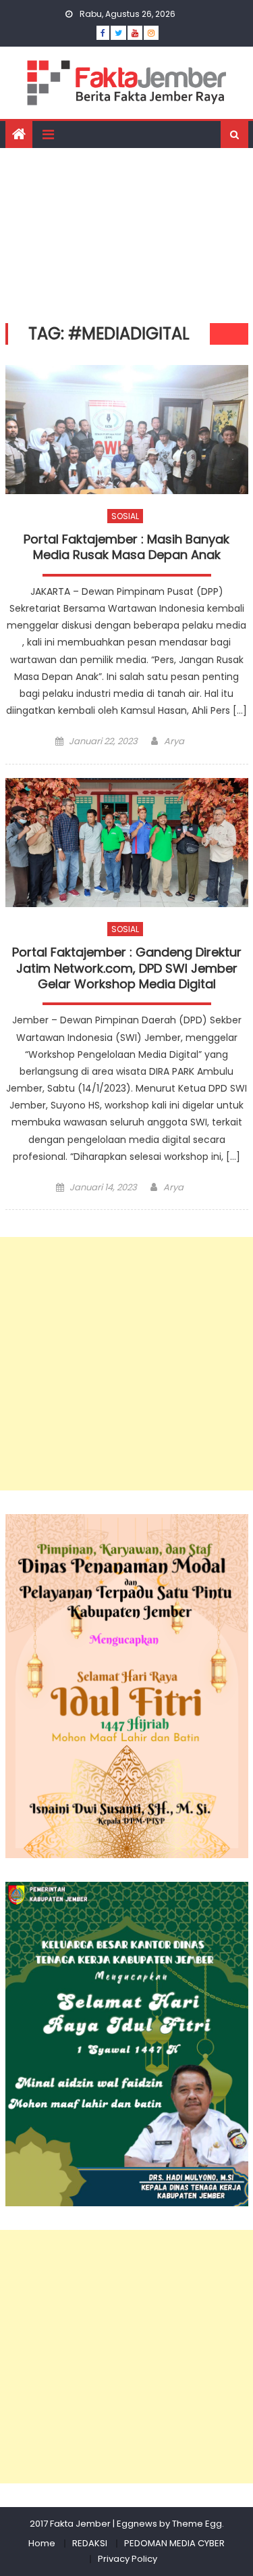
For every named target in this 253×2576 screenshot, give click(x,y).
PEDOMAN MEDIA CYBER (174, 2543)
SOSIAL (125, 516)
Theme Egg (197, 2524)
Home (42, 2543)
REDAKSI (90, 2543)
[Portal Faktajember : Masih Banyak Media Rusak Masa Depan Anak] (127, 430)
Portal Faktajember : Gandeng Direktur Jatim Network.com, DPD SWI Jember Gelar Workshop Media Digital (127, 968)
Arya (174, 741)
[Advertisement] (126, 232)
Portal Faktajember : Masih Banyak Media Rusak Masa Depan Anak (126, 547)
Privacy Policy (128, 2559)
